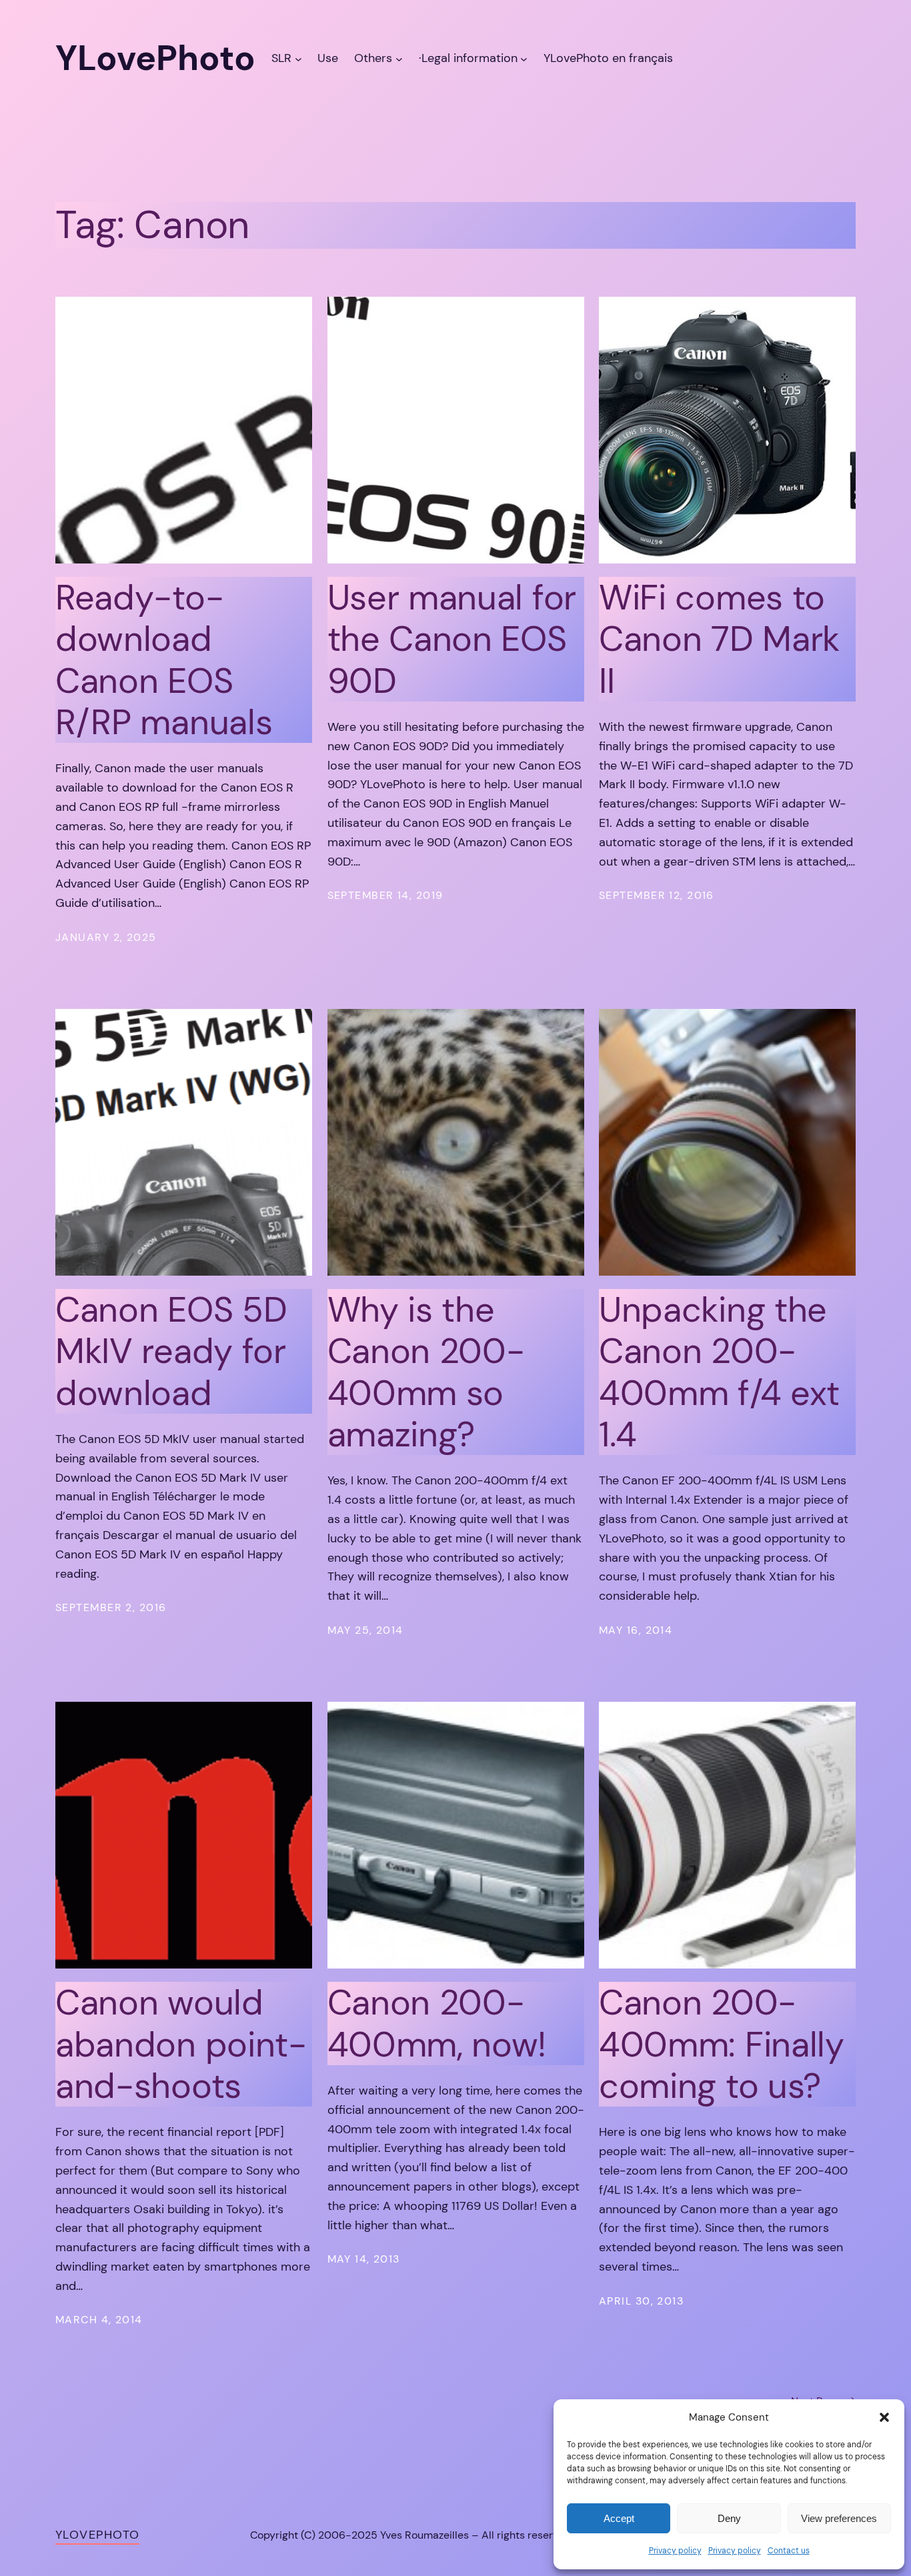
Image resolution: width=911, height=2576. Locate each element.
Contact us (789, 2551)
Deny (729, 2518)
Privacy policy (675, 2551)
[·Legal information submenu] (524, 58)
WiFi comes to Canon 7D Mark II (719, 639)
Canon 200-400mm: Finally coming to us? (722, 2044)
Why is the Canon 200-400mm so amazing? (426, 1372)
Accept (619, 2518)
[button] (884, 2417)
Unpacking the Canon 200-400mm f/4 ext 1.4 (719, 1372)
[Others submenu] (399, 58)
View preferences (839, 2518)
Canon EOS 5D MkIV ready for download (171, 1351)
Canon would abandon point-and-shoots (181, 2044)
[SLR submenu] (298, 58)
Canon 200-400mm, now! (437, 2024)
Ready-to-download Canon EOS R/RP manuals (164, 660)
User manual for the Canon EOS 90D (452, 639)
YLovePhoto (97, 2535)
